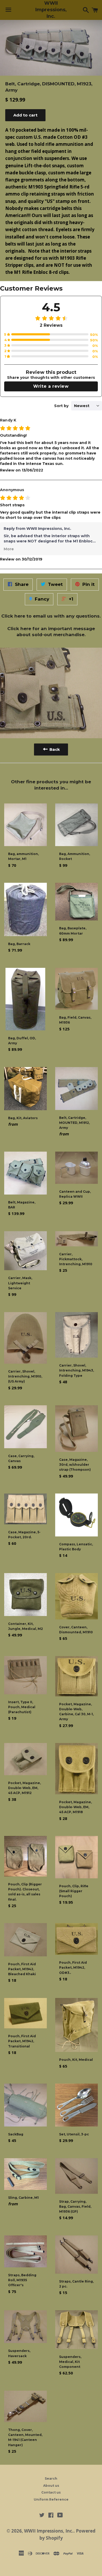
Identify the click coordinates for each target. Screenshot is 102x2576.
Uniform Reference (51, 2499)
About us (51, 2486)
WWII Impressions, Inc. (51, 10)
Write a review (51, 386)
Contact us (51, 2492)
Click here (13, 616)
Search (51, 2478)
